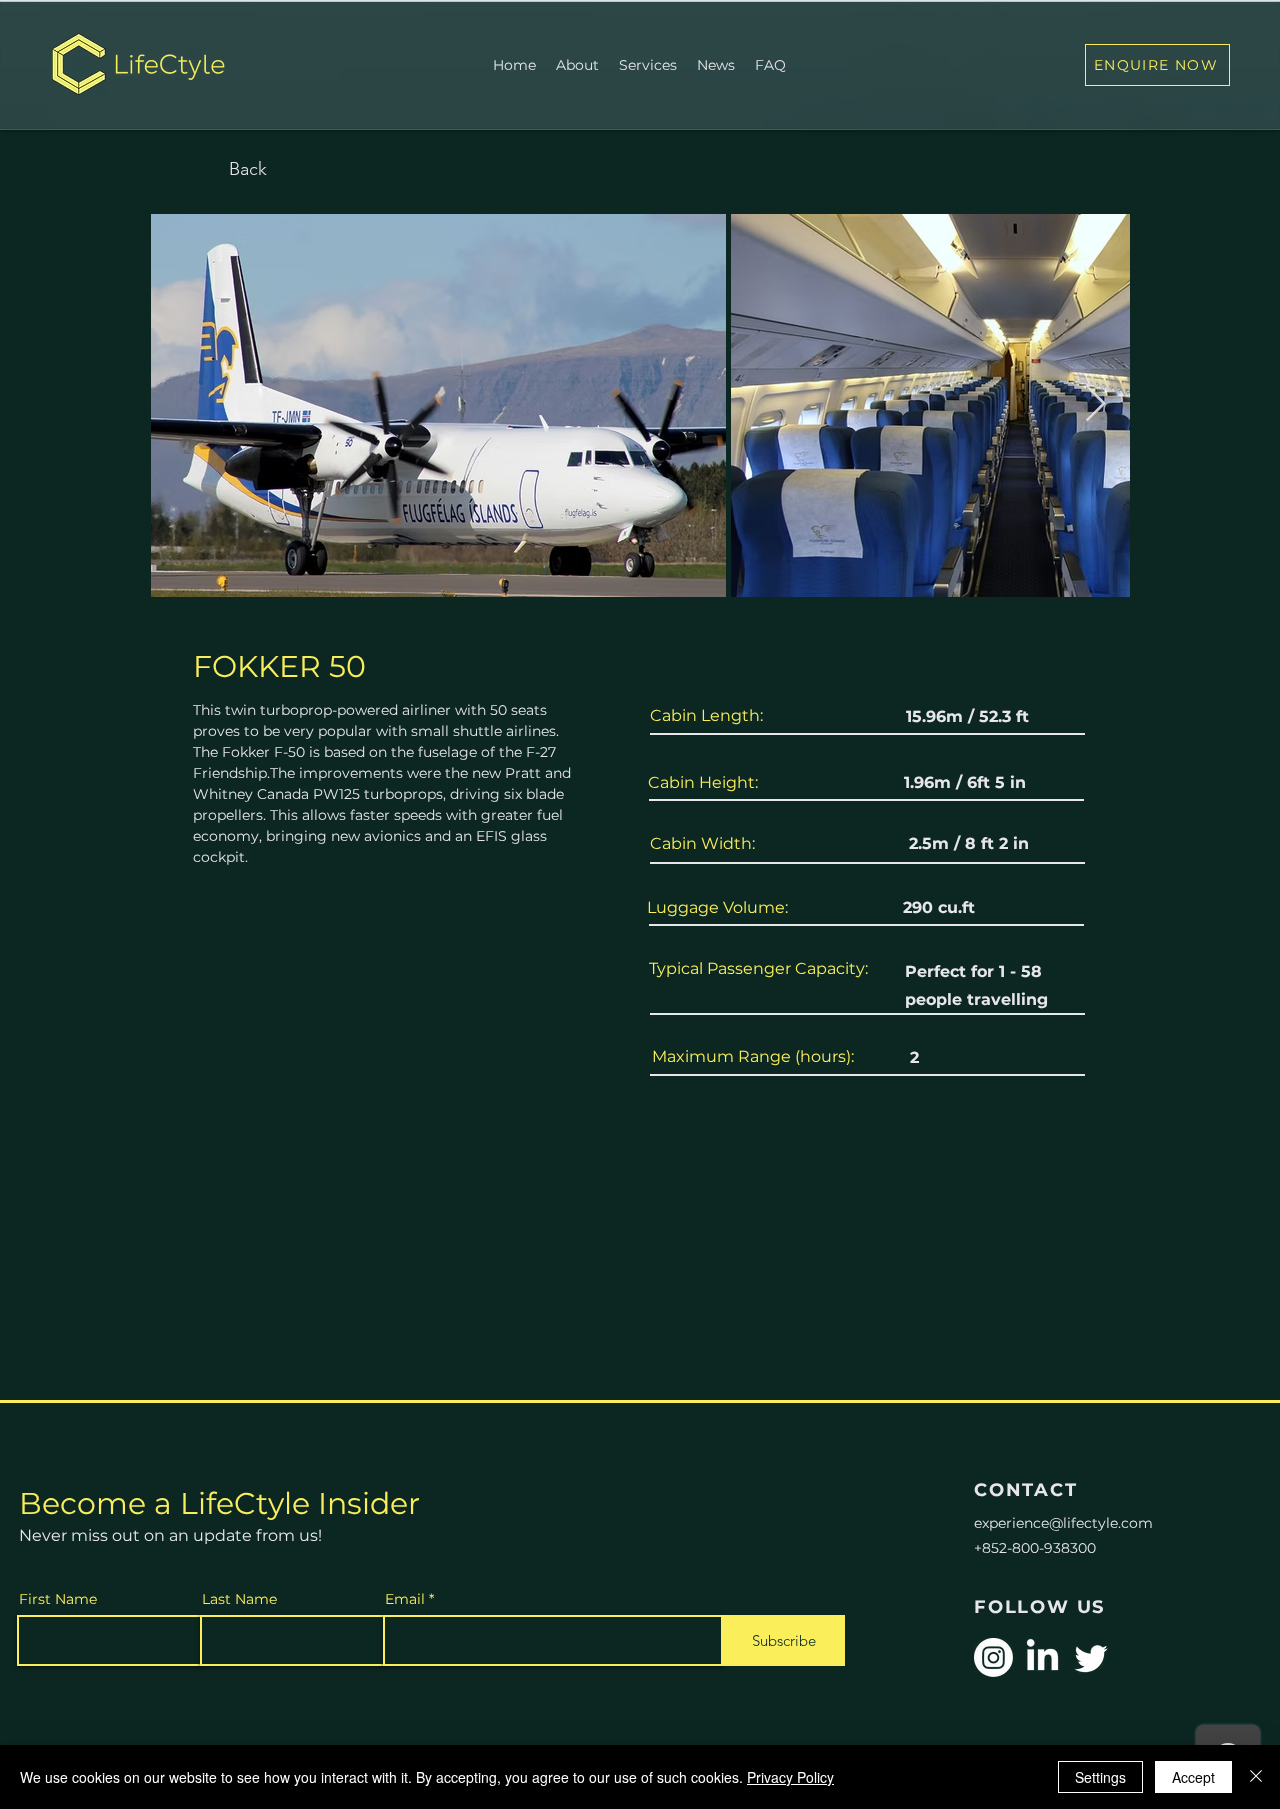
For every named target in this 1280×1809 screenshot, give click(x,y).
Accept (1193, 1777)
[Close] (1256, 1777)
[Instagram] (993, 1657)
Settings (1100, 1777)
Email (405, 1599)
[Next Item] (1095, 404)
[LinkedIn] (1042, 1657)
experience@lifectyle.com (1063, 1523)
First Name (58, 1599)
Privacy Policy (790, 1777)
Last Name (239, 1599)
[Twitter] (1091, 1657)
